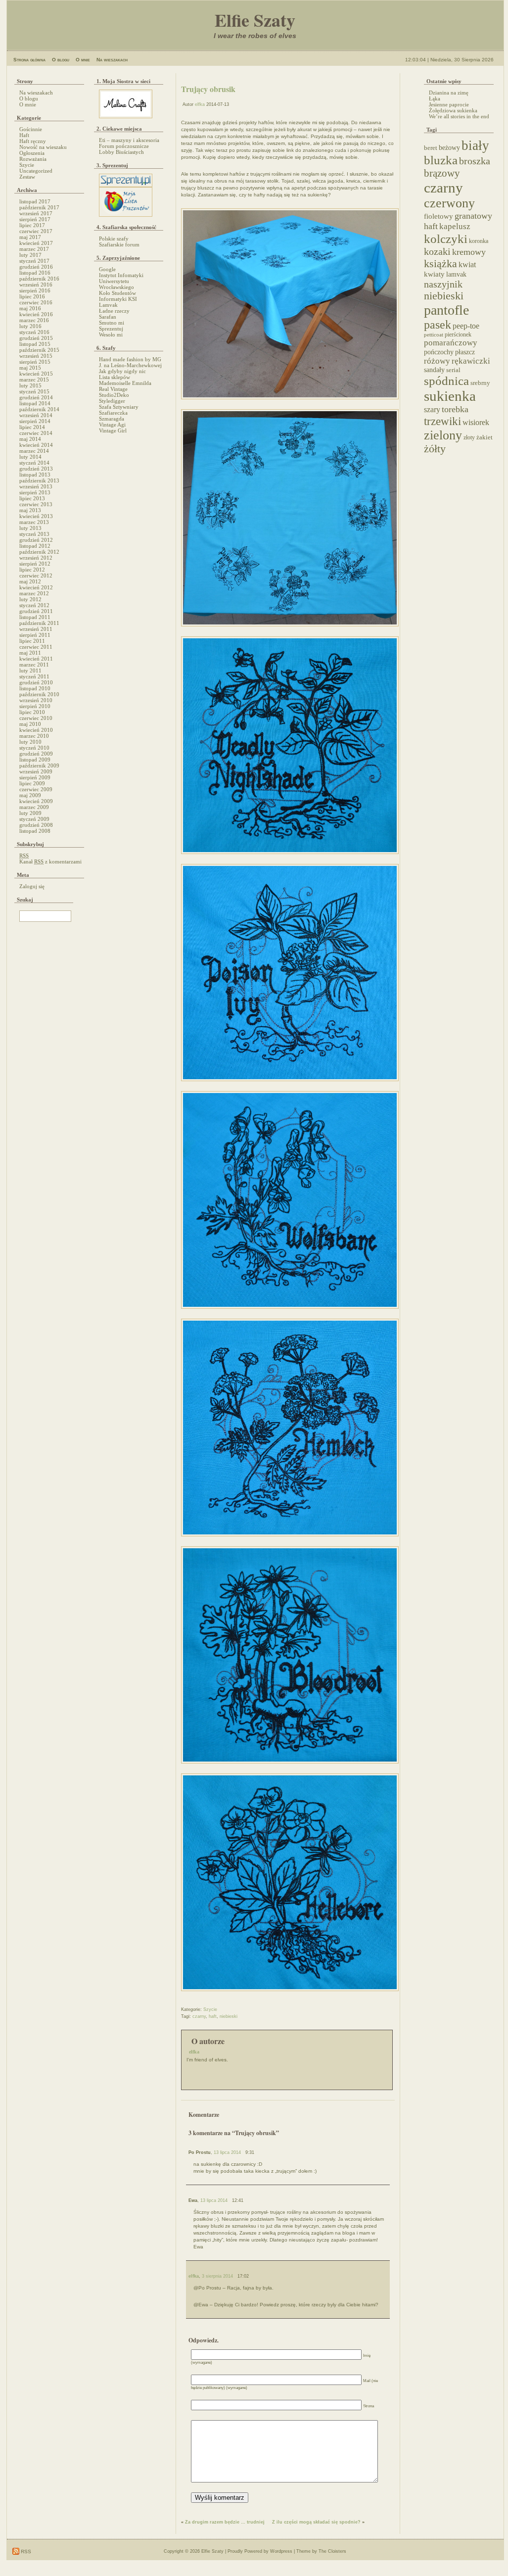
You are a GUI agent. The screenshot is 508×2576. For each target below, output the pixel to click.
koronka (479, 241)
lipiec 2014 (32, 427)
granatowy (473, 216)
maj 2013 (30, 510)
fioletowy (439, 216)
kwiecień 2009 (36, 801)
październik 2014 (39, 409)
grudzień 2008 (36, 825)
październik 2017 (39, 207)
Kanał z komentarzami (50, 861)
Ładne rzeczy (114, 311)
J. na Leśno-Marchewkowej (130, 365)
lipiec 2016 (32, 296)
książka (440, 263)
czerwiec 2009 (36, 789)
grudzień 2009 (36, 754)
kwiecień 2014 (36, 445)
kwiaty (434, 274)
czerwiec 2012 (36, 575)
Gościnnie (31, 129)
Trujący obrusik (208, 89)
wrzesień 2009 (36, 771)
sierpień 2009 (35, 777)
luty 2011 (30, 670)
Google (107, 269)
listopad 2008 (35, 831)
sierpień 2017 (35, 219)
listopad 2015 (35, 344)
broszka (475, 161)
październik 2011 (39, 623)
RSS (25, 2552)
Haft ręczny (33, 141)
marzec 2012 (34, 593)
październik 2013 (39, 480)
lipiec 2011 (32, 641)
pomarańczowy (451, 343)
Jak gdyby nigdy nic (122, 371)
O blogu (61, 60)
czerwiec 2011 (36, 647)
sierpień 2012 (35, 564)
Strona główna (29, 60)
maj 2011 (30, 653)
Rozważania (33, 159)
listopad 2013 (35, 475)
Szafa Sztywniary (119, 407)
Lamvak (108, 305)
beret (431, 148)
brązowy (442, 173)
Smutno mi (112, 323)
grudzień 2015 (36, 338)
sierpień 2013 (35, 492)
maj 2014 (30, 439)
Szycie (27, 165)
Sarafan (108, 317)
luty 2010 (30, 742)
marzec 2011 (34, 665)
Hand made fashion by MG (130, 359)
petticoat (434, 335)
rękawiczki (471, 361)
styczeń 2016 (34, 332)
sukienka (450, 396)
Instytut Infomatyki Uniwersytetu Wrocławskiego (121, 281)
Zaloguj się (32, 886)
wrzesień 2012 (36, 558)
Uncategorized (36, 171)
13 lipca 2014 (227, 2152)
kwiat (467, 264)
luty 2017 (30, 255)
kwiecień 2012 (36, 587)
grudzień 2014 (36, 397)
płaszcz (465, 352)
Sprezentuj (111, 329)
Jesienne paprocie (449, 104)
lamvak (456, 274)
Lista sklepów (115, 377)
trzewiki (442, 421)
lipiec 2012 (32, 570)
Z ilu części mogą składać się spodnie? (316, 2522)
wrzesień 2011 (36, 629)
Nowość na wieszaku (43, 147)
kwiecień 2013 (36, 516)
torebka (455, 409)
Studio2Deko (114, 395)
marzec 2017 (34, 249)
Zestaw (27, 177)
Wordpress (281, 2551)
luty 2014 (30, 457)
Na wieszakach (112, 60)
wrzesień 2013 (36, 486)
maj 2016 (30, 308)
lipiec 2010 (32, 712)
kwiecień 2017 (36, 243)
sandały (434, 370)
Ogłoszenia (32, 153)
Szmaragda (112, 419)
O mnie (83, 60)
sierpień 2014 (35, 421)
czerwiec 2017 (36, 231)
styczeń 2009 (34, 819)
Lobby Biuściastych (121, 152)
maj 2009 (30, 795)
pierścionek (458, 335)
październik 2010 (39, 694)
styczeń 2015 (34, 391)
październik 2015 (39, 350)
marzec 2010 (34, 736)
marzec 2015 (34, 380)
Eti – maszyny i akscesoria (129, 140)
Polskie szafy (114, 239)
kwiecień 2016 (36, 314)
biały (475, 145)
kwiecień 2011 (36, 659)
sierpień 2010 (35, 706)
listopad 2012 (35, 546)
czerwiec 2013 (36, 504)
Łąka (435, 98)
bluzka (441, 160)
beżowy (449, 147)
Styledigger (112, 401)
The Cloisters (332, 2551)
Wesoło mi (111, 334)
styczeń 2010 (34, 748)
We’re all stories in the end (459, 116)
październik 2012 (39, 552)
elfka (200, 104)
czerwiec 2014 (36, 433)
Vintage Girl (113, 430)
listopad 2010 (35, 688)
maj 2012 (30, 581)
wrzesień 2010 (36, 700)
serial (453, 370)
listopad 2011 (35, 617)
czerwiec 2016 (36, 302)
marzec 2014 (34, 451)
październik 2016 (39, 279)
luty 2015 (30, 385)
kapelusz (455, 226)
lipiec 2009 (32, 783)
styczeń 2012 (34, 605)
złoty (469, 438)
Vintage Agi (112, 425)
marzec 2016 (34, 320)
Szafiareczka (113, 413)
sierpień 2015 (35, 362)
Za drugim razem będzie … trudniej (225, 2522)
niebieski (229, 2016)
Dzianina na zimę (449, 93)
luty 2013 (30, 528)
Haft (24, 135)
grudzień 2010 (36, 682)
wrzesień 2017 (36, 213)
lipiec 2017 (32, 225)
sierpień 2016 (35, 290)
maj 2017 (30, 237)
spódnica (446, 381)
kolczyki (446, 239)
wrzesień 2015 (36, 356)
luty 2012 (30, 599)
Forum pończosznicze (124, 146)
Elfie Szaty (255, 20)
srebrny (480, 383)
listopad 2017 (35, 201)
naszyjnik (443, 284)
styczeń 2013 (34, 534)
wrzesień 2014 (36, 415)
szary (432, 409)
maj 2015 (30, 368)
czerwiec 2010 (36, 718)
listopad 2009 (35, 760)
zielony (443, 435)
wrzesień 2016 (36, 285)
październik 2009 (39, 765)
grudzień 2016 (36, 267)
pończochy (439, 352)
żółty (435, 449)
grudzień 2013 (36, 469)
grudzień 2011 (36, 611)
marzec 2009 (34, 807)
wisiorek (476, 422)
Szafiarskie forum (119, 244)
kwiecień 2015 (36, 374)
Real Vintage (113, 389)
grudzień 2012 (36, 540)
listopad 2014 (35, 403)
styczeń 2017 (34, 261)
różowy (437, 361)
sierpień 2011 (35, 635)
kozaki (437, 251)
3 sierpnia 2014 (217, 2276)
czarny (199, 2016)
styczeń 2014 (34, 463)
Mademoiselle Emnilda (125, 383)
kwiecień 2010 (36, 730)
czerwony (449, 203)
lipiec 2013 (32, 498)
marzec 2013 (34, 522)
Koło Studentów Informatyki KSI (118, 296)
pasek (438, 325)
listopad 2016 (35, 273)
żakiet (485, 437)
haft (213, 2016)
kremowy (469, 252)
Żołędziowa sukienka (453, 110)
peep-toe (466, 326)
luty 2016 (30, 326)
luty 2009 (30, 813)
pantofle (446, 310)
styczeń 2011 (34, 676)
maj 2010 (30, 724)
